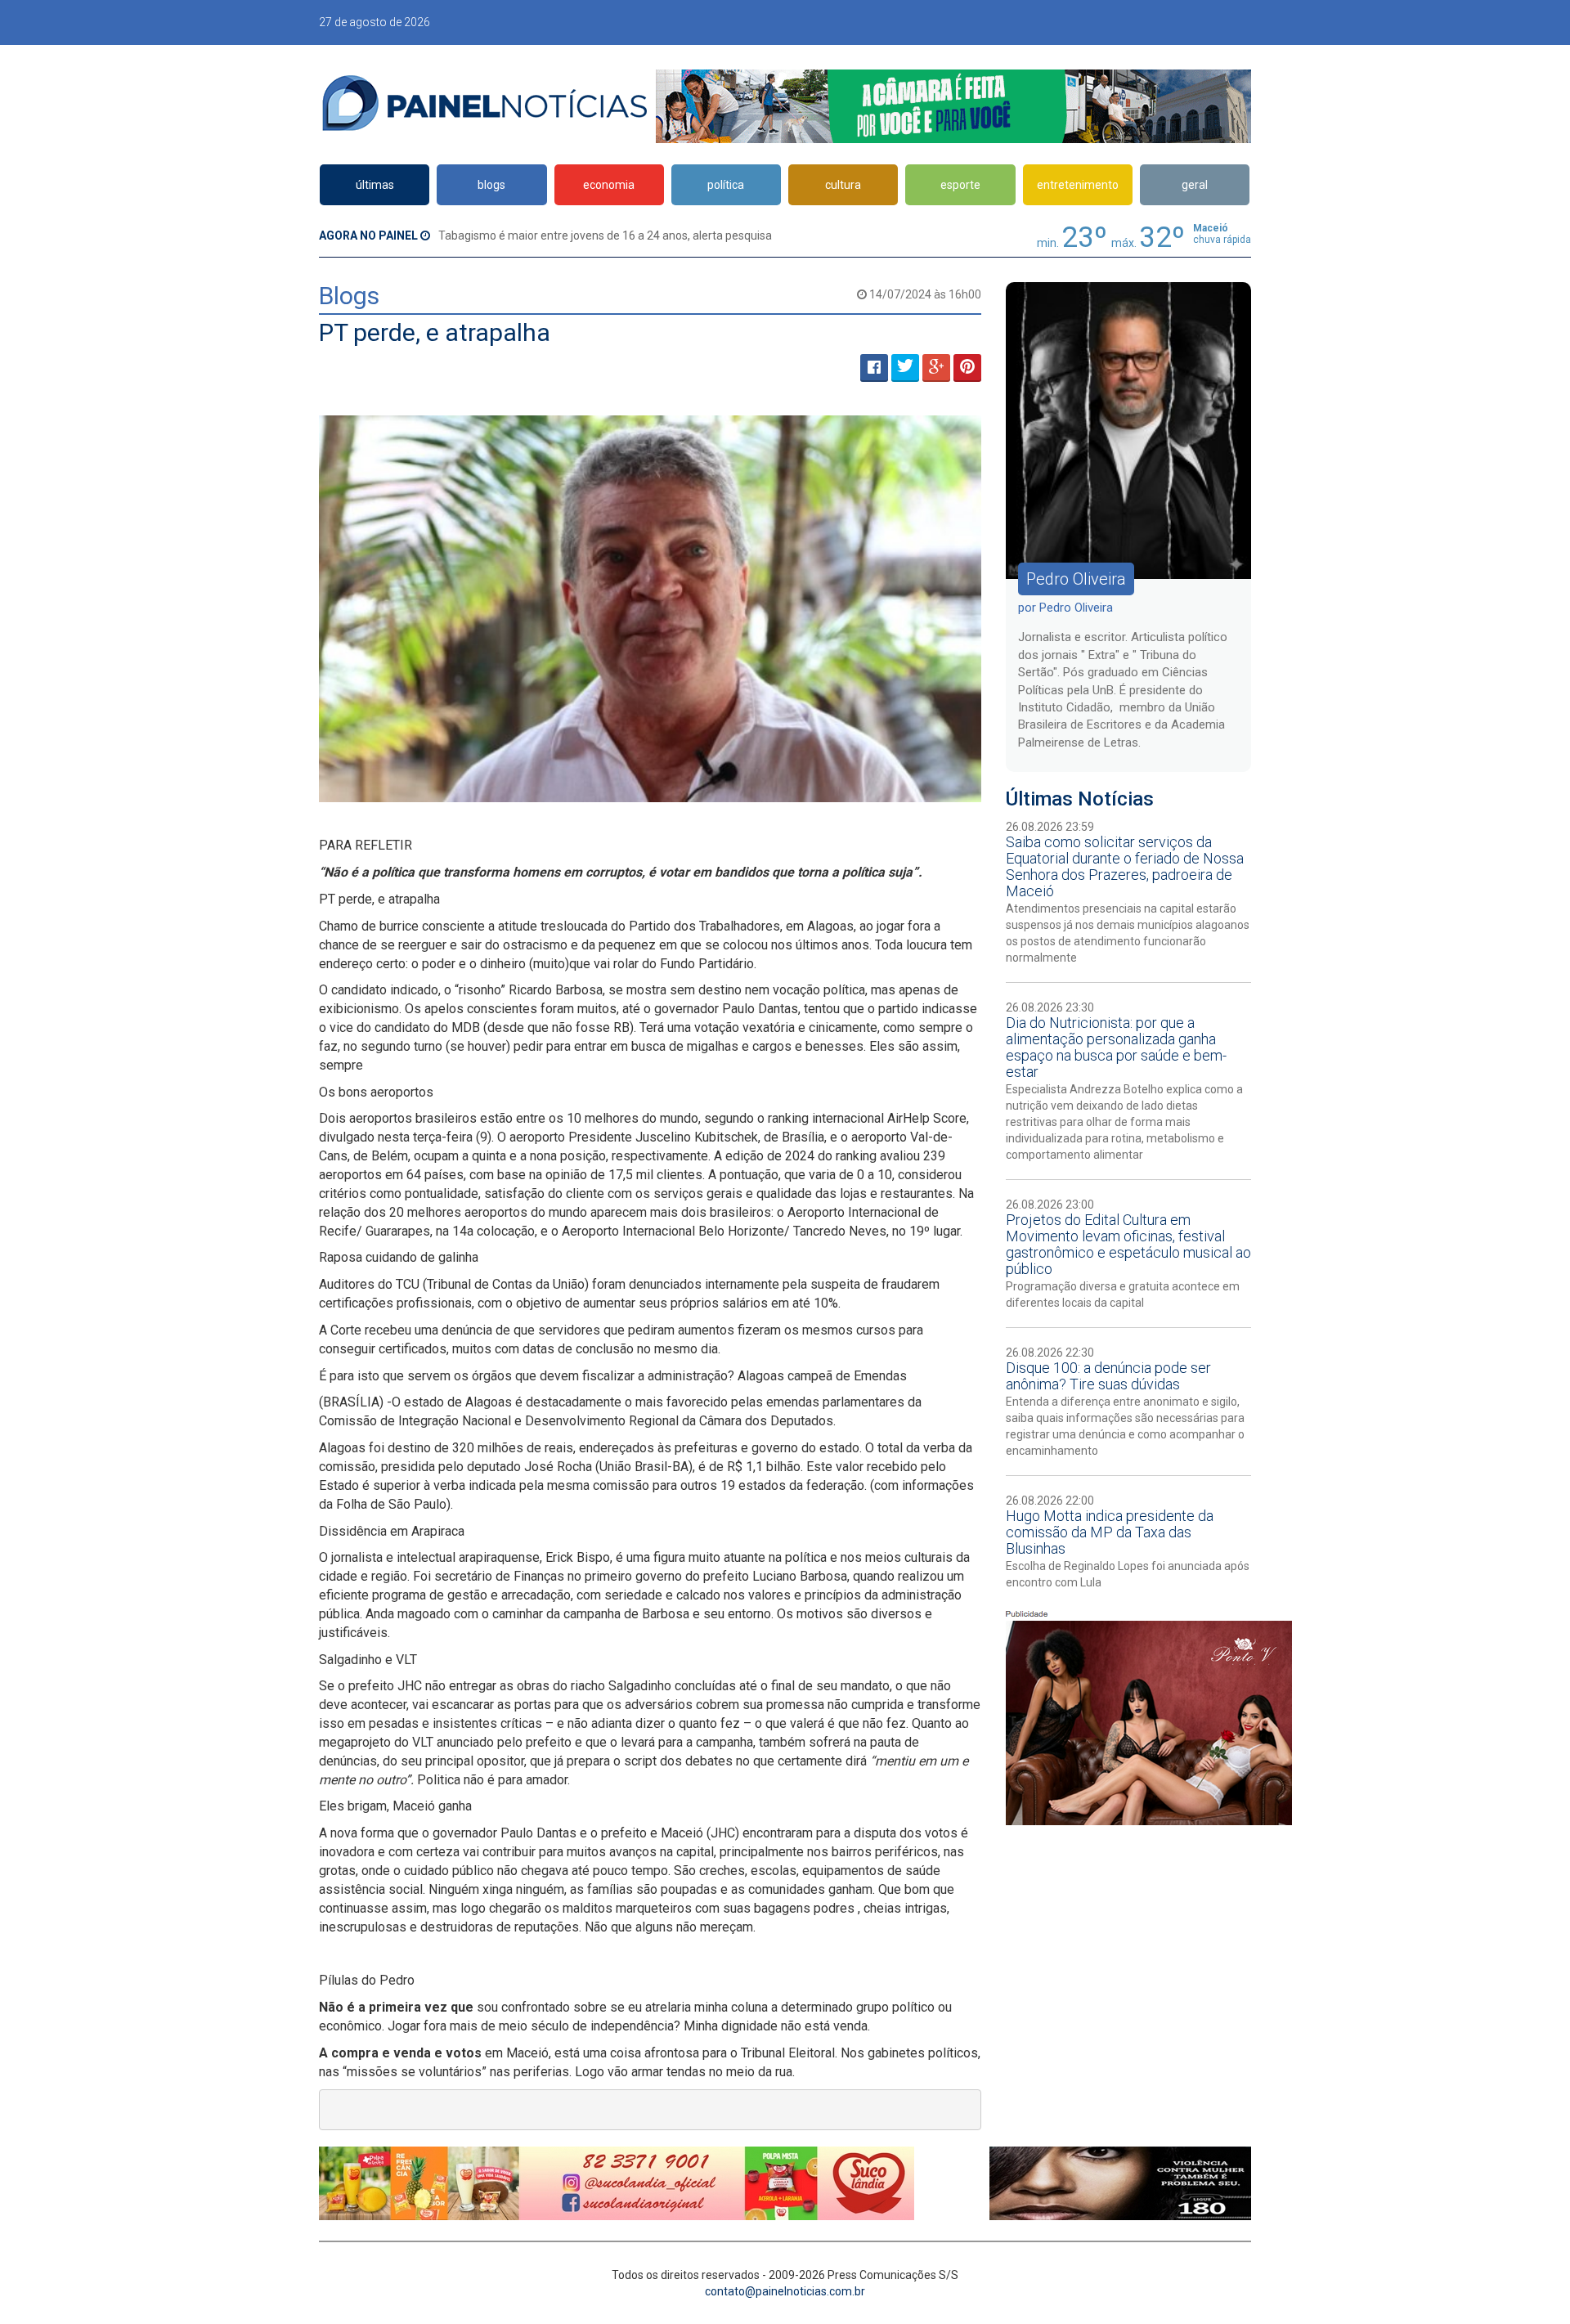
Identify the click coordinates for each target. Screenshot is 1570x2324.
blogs (491, 185)
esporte (960, 185)
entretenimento (1078, 185)
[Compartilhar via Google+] (936, 368)
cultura (843, 185)
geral (1195, 185)
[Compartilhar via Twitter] (905, 368)
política (726, 185)
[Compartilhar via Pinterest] (967, 368)
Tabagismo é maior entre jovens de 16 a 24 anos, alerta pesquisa (605, 236)
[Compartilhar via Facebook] (874, 368)
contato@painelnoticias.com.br (785, 2291)
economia (609, 185)
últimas (375, 185)
